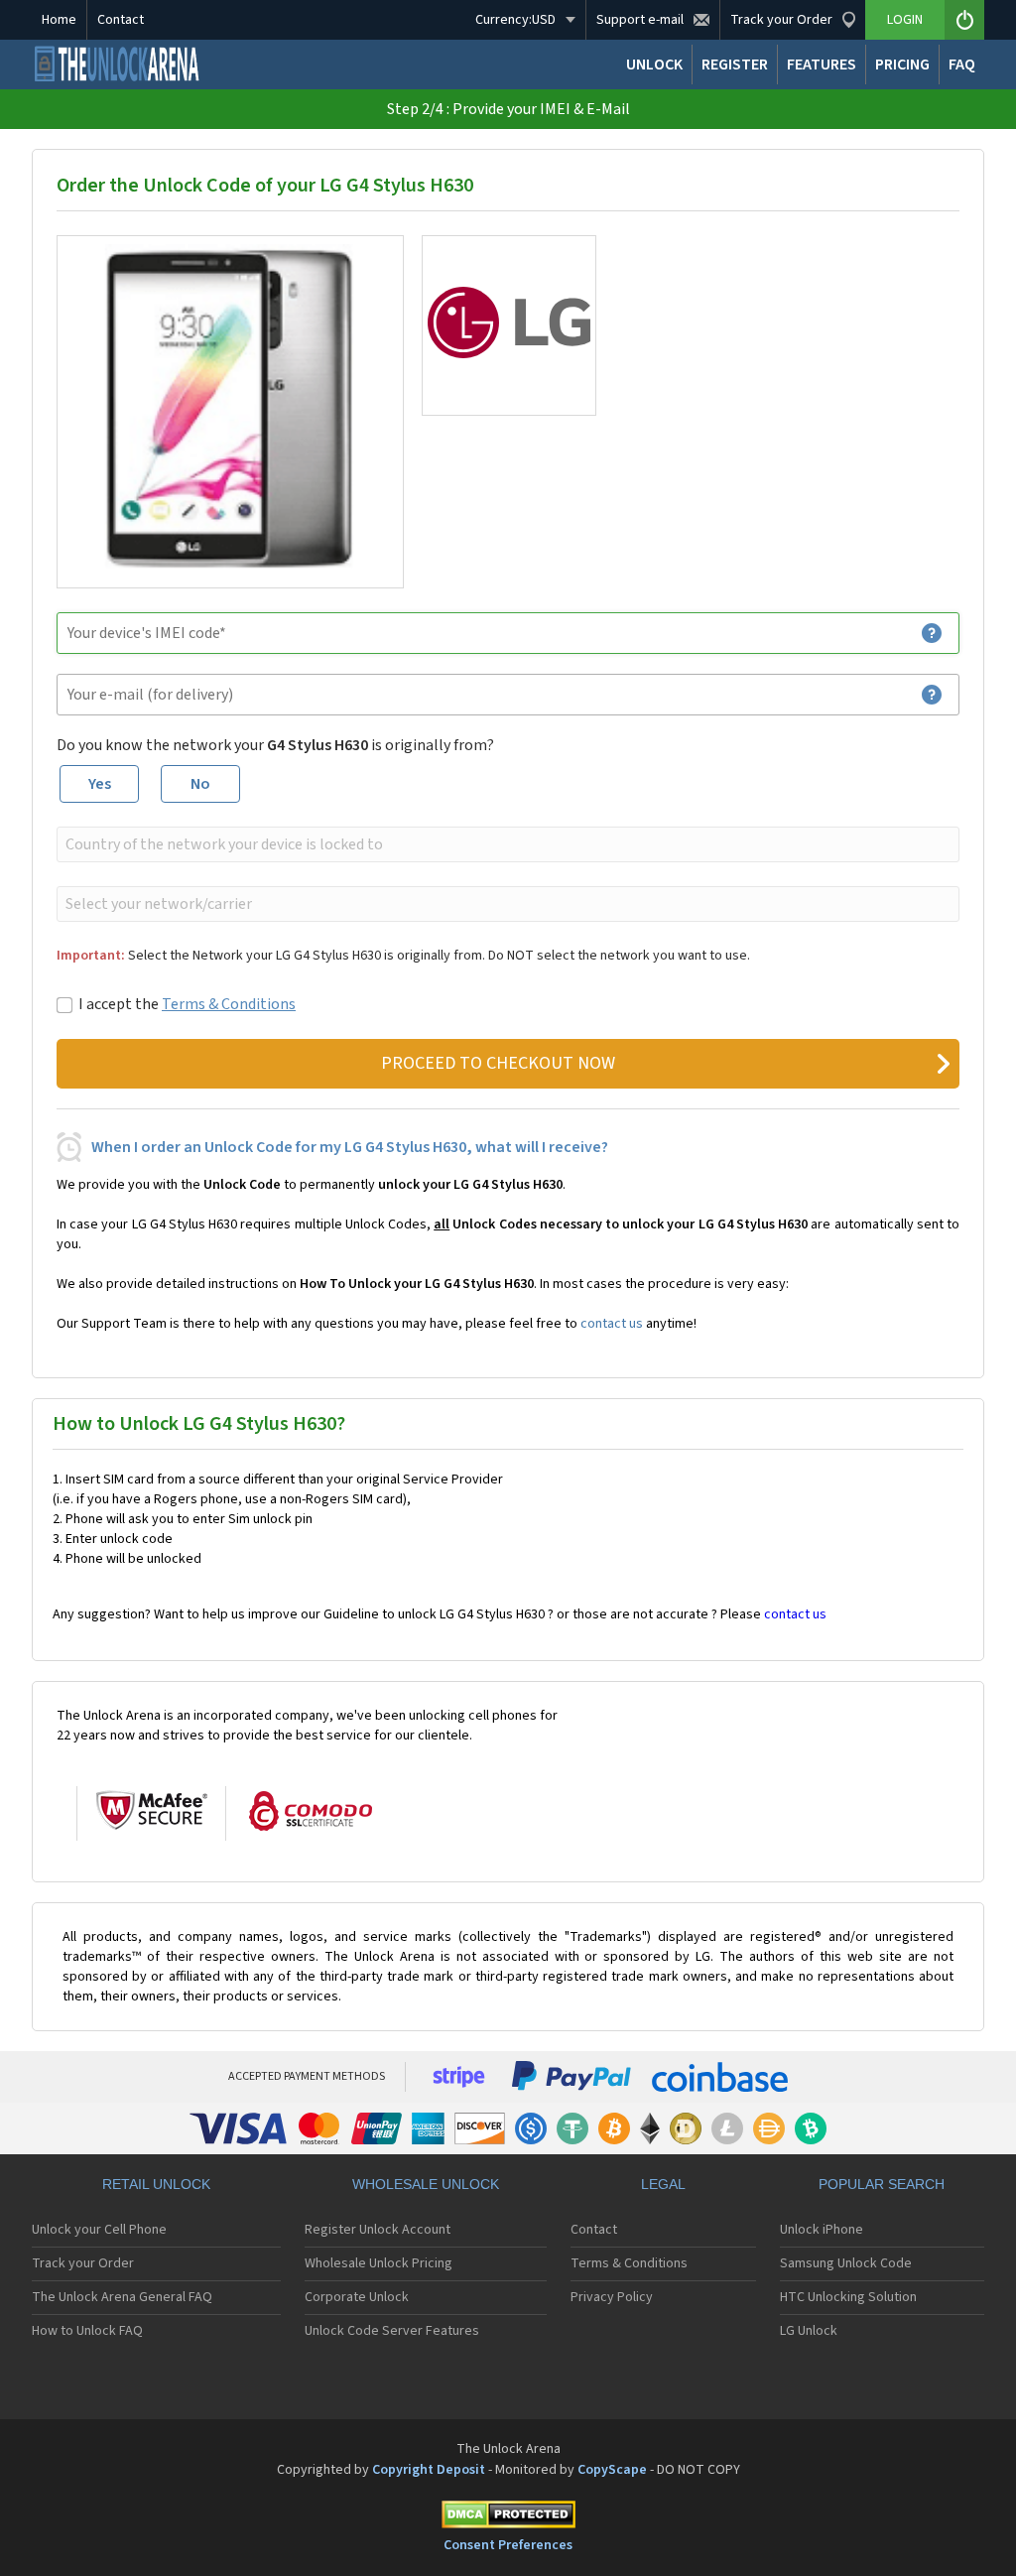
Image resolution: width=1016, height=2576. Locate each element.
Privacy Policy (612, 2297)
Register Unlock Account (378, 2230)
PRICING (902, 64)
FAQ (962, 64)
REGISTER (735, 64)
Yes (100, 784)
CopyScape (612, 2470)
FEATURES (822, 64)
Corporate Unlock (357, 2297)
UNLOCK (654, 64)
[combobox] (506, 844)
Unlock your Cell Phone (99, 2230)
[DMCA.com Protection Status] (508, 2518)
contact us (612, 1324)
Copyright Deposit (429, 2470)
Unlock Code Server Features (392, 2331)
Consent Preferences (508, 2545)
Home (59, 20)
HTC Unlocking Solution (848, 2297)
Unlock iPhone (822, 2230)
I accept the (187, 1004)
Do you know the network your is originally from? (275, 745)
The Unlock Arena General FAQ (122, 2297)
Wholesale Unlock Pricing (379, 2263)
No (200, 784)
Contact (121, 20)
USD (515, 20)
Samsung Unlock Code (846, 2263)
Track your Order (83, 2263)
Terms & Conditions (229, 1004)
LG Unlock (809, 2331)
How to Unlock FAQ (87, 2331)
